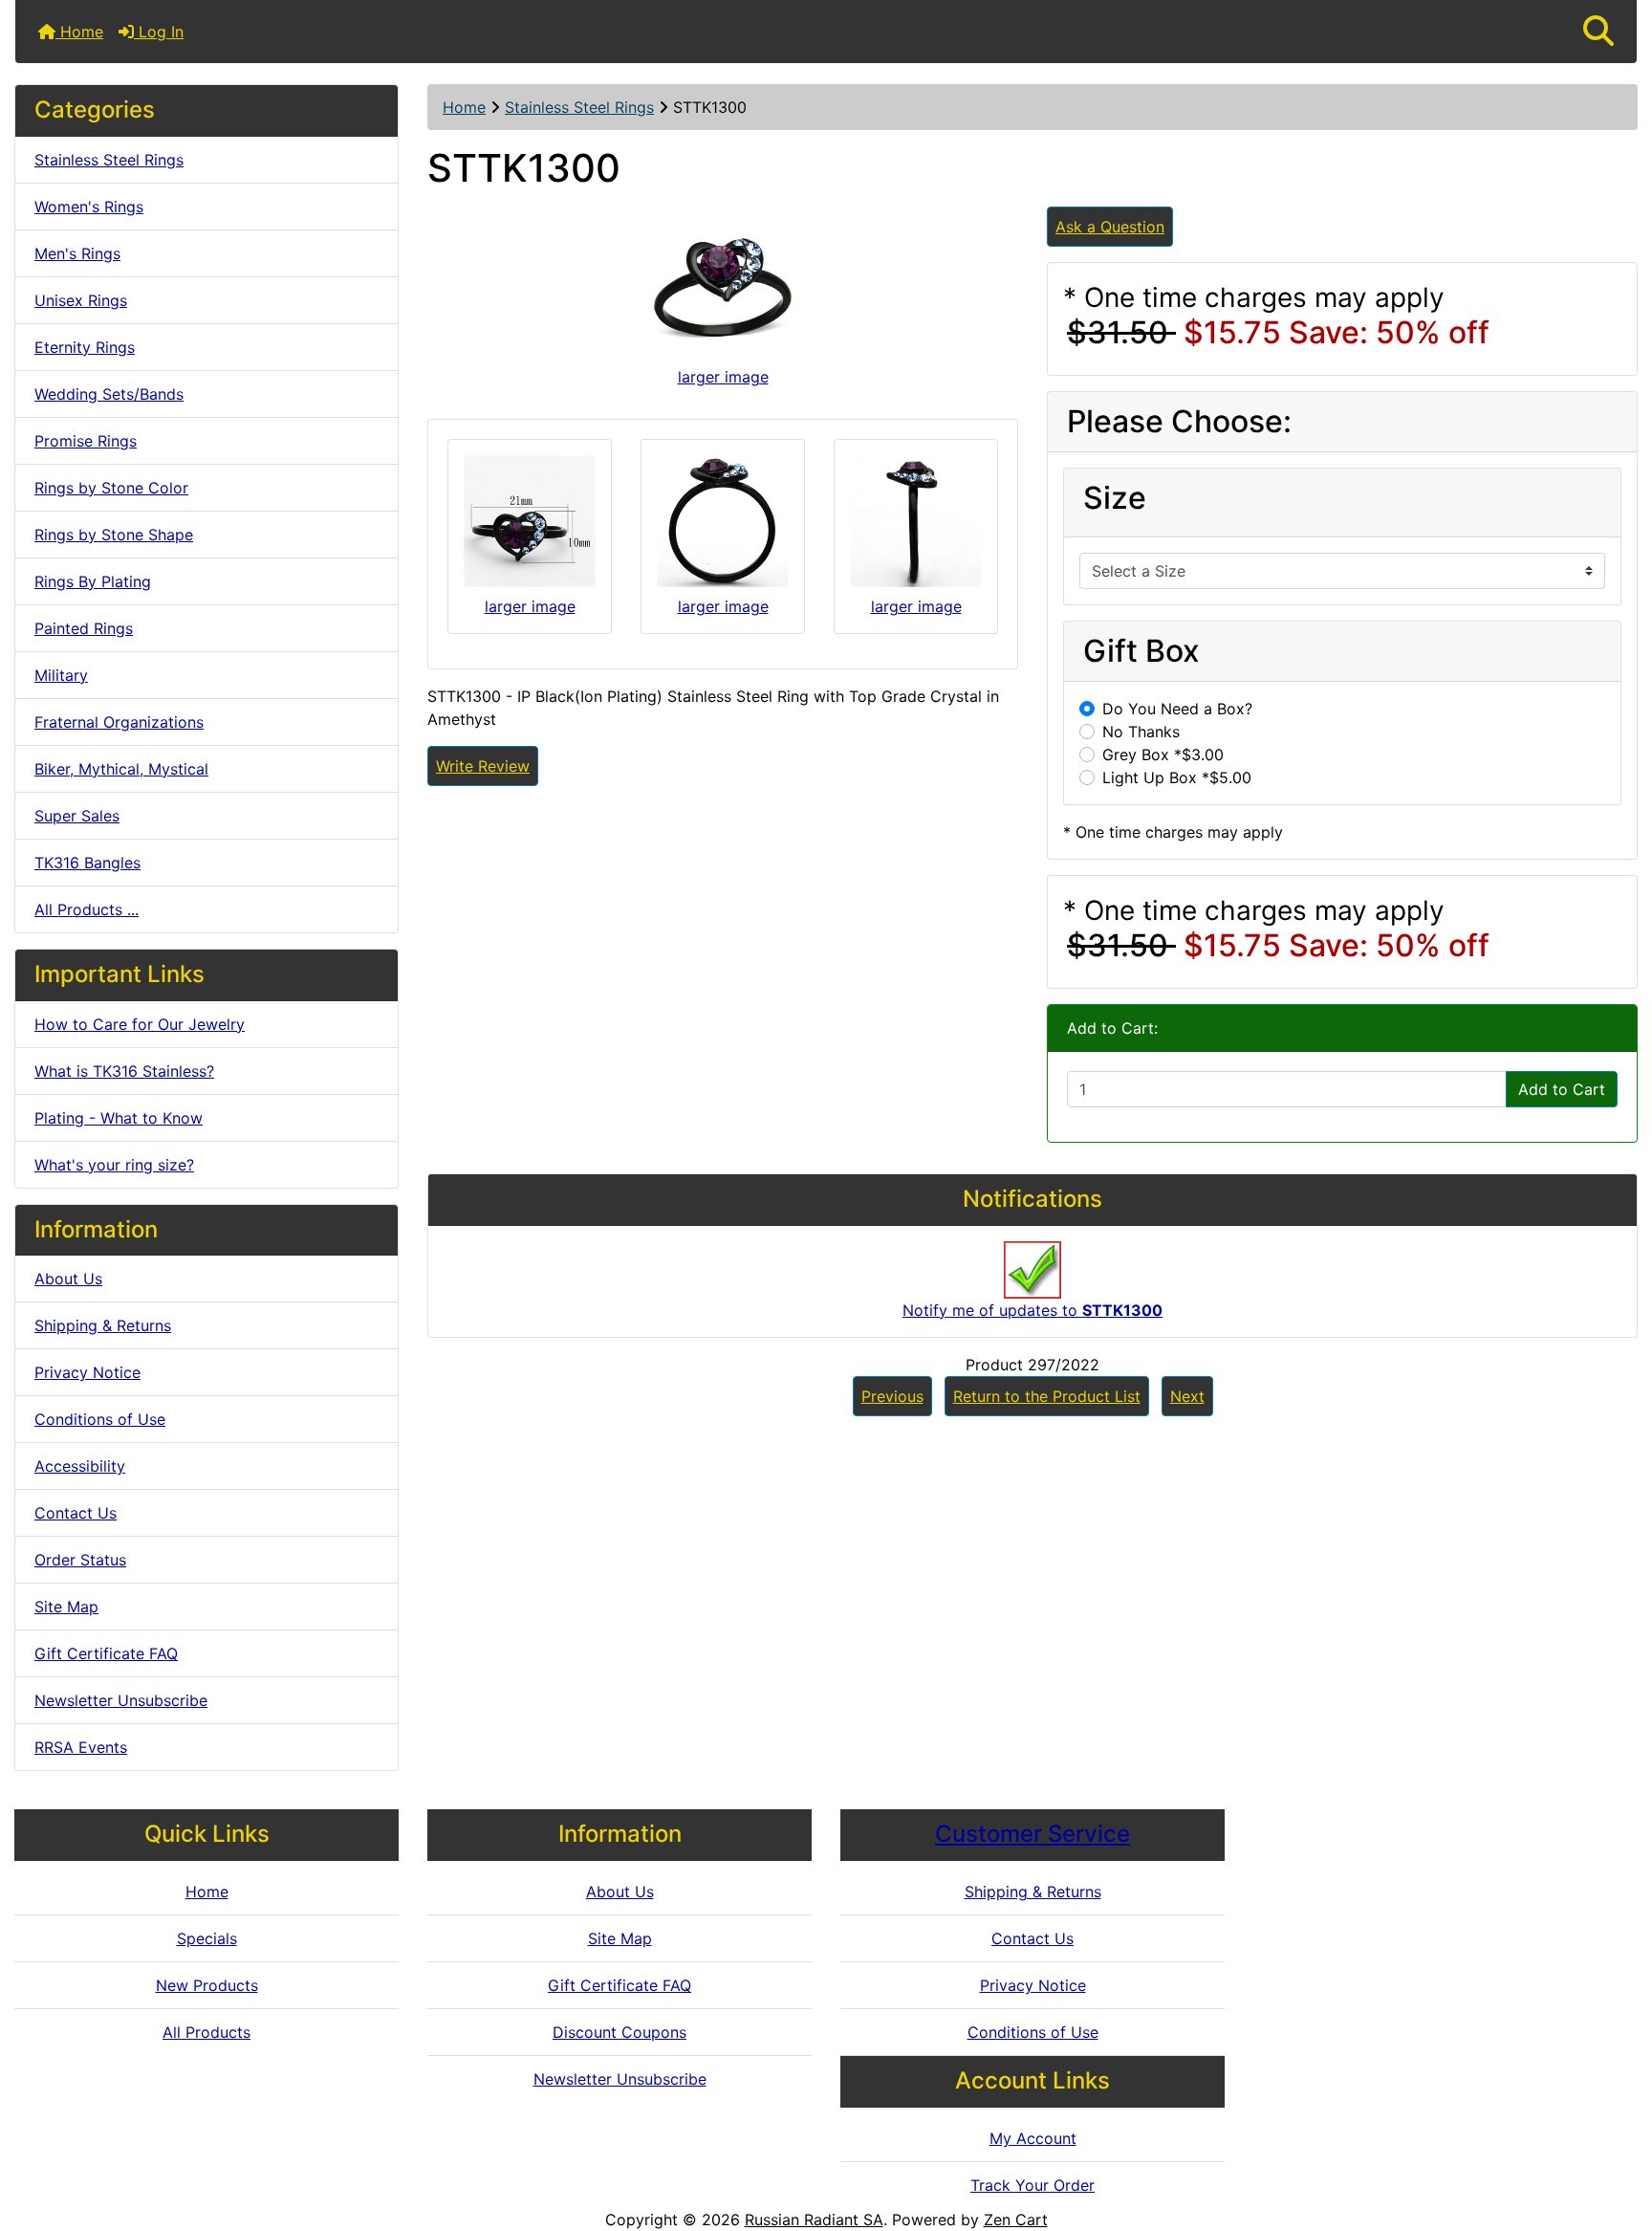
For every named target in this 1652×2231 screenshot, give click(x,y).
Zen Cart (1016, 2220)
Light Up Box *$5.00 (1177, 777)
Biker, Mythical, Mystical (121, 769)
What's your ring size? (114, 1165)
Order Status (80, 1560)
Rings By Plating (93, 581)
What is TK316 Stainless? (124, 1071)
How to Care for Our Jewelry (140, 1024)
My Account (1033, 2138)
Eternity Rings (85, 347)
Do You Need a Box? (1177, 709)
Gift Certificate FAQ (106, 1653)
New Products (207, 1985)
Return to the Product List (1047, 1396)
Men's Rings (77, 253)
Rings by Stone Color (111, 488)
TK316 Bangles (87, 863)
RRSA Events (81, 1747)
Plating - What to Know (119, 1118)
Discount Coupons (619, 2032)
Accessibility (80, 1466)
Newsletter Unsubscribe (121, 1700)
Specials (207, 1938)
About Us (68, 1279)
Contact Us (76, 1513)
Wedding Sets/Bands (109, 394)
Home (79, 32)
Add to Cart (1562, 1089)
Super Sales (77, 816)
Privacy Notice (87, 1372)
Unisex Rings (81, 300)
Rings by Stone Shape (114, 535)
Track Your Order (1032, 2185)
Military (61, 675)
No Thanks (1141, 732)
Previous (892, 1396)
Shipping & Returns (103, 1325)
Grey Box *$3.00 (1163, 755)
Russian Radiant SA (814, 2220)
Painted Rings (84, 628)
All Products (206, 2032)
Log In (159, 32)
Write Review (483, 766)
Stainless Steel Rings (579, 107)
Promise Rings (86, 441)
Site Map (66, 1607)
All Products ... (87, 909)
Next (1187, 1396)
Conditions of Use (100, 1419)
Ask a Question (1110, 227)
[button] (1598, 32)
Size (1115, 498)
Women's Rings (89, 207)
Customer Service (1032, 1834)
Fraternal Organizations (119, 722)
